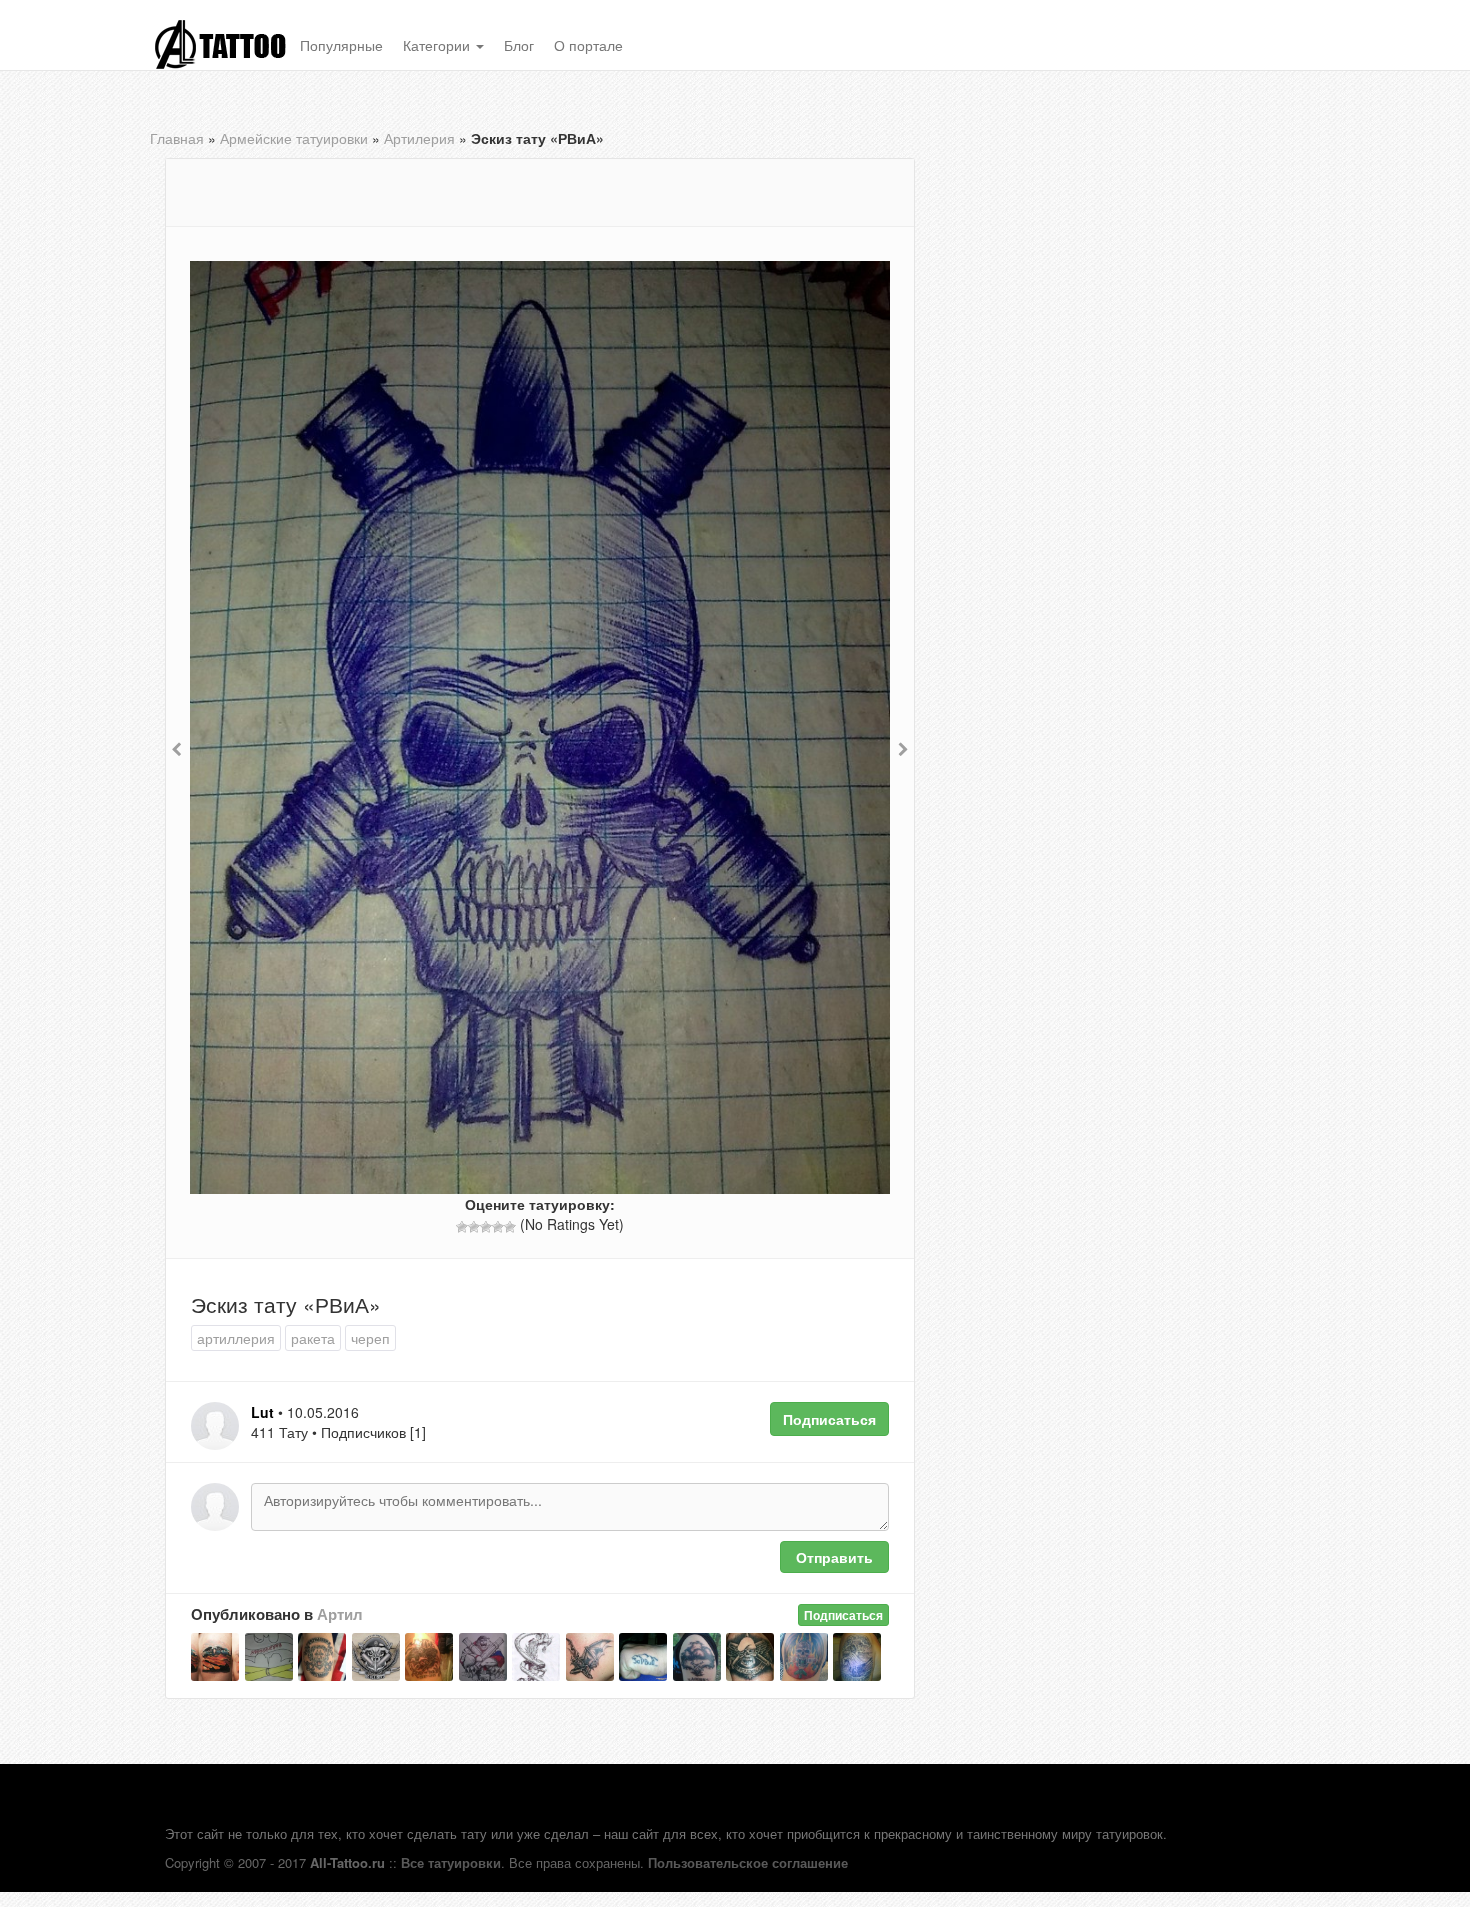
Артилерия (419, 138)
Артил (340, 1614)
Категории (438, 45)
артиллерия (236, 1338)
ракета (313, 1338)
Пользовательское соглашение (748, 1862)
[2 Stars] (474, 1227)
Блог (519, 45)
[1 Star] (462, 1227)
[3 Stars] (486, 1227)
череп (370, 1338)
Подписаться (829, 1419)
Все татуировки (451, 1862)
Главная (177, 138)
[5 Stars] (510, 1227)
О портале (588, 45)
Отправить (834, 1557)
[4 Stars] (498, 1227)
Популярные (341, 45)
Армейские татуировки (294, 138)
